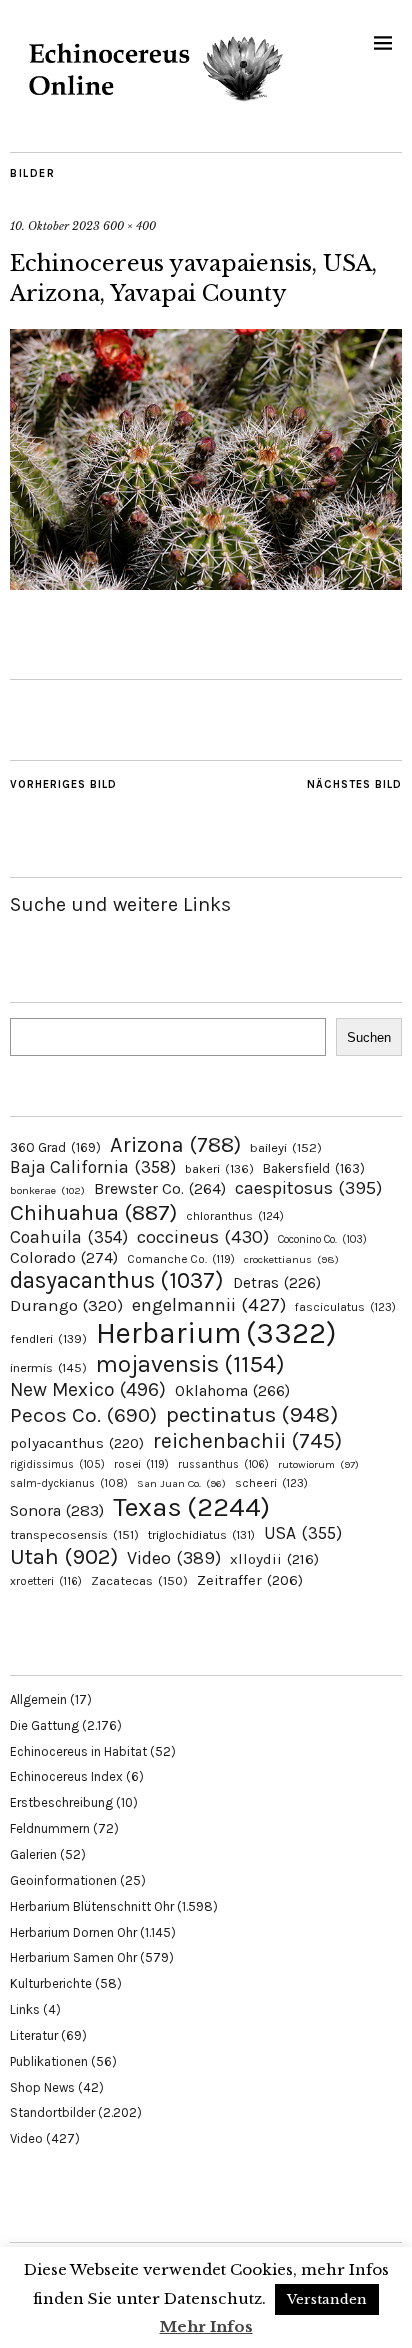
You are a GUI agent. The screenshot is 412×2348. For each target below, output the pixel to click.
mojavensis (190, 1364)
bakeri (219, 1169)
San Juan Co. (181, 1483)
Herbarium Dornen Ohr (73, 1932)
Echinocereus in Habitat (78, 1751)
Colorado (64, 1257)
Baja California (93, 1167)
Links (25, 2009)
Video (174, 1558)
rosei (141, 1464)
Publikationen (49, 2061)
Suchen (369, 1037)
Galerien (33, 1854)
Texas (191, 1507)
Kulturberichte (51, 1983)
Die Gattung (44, 1725)
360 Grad (55, 1147)
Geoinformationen (63, 1880)
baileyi (286, 1147)
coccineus (203, 1237)
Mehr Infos (206, 2326)
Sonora (57, 1510)
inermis (48, 1367)
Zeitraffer (250, 1580)
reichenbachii (247, 1440)
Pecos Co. (83, 1415)
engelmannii (209, 1305)
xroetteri (46, 1581)
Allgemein (38, 1699)
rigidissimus (57, 1464)
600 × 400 (129, 226)
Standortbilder (52, 2112)
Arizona (175, 1144)
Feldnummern (50, 1828)
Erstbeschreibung (61, 1802)
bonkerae (47, 1190)
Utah (64, 1556)
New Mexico (88, 1389)
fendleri (48, 1338)
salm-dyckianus (69, 1483)
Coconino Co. (322, 1239)
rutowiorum (318, 1464)
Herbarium (216, 1333)
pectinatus (252, 1414)
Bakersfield (314, 1168)
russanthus (223, 1464)
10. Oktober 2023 (55, 226)
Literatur (34, 2035)
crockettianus (291, 1259)
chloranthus (235, 1216)
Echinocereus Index (66, 1776)
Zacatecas (139, 1580)
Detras (277, 1283)
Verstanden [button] (327, 2299)
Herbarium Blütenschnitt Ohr (92, 1906)
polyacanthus (77, 1443)
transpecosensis (74, 1534)
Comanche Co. (181, 1259)
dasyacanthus (117, 1280)
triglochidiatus (201, 1535)
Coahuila (69, 1237)
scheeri (271, 1483)
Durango (66, 1305)
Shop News (42, 2087)
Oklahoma (232, 1390)
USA (303, 1533)
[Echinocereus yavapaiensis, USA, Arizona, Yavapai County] (206, 584)
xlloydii (274, 1559)
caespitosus (308, 1188)
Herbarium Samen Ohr (73, 1957)
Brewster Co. (160, 1188)
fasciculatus (345, 1307)
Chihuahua (93, 1212)
